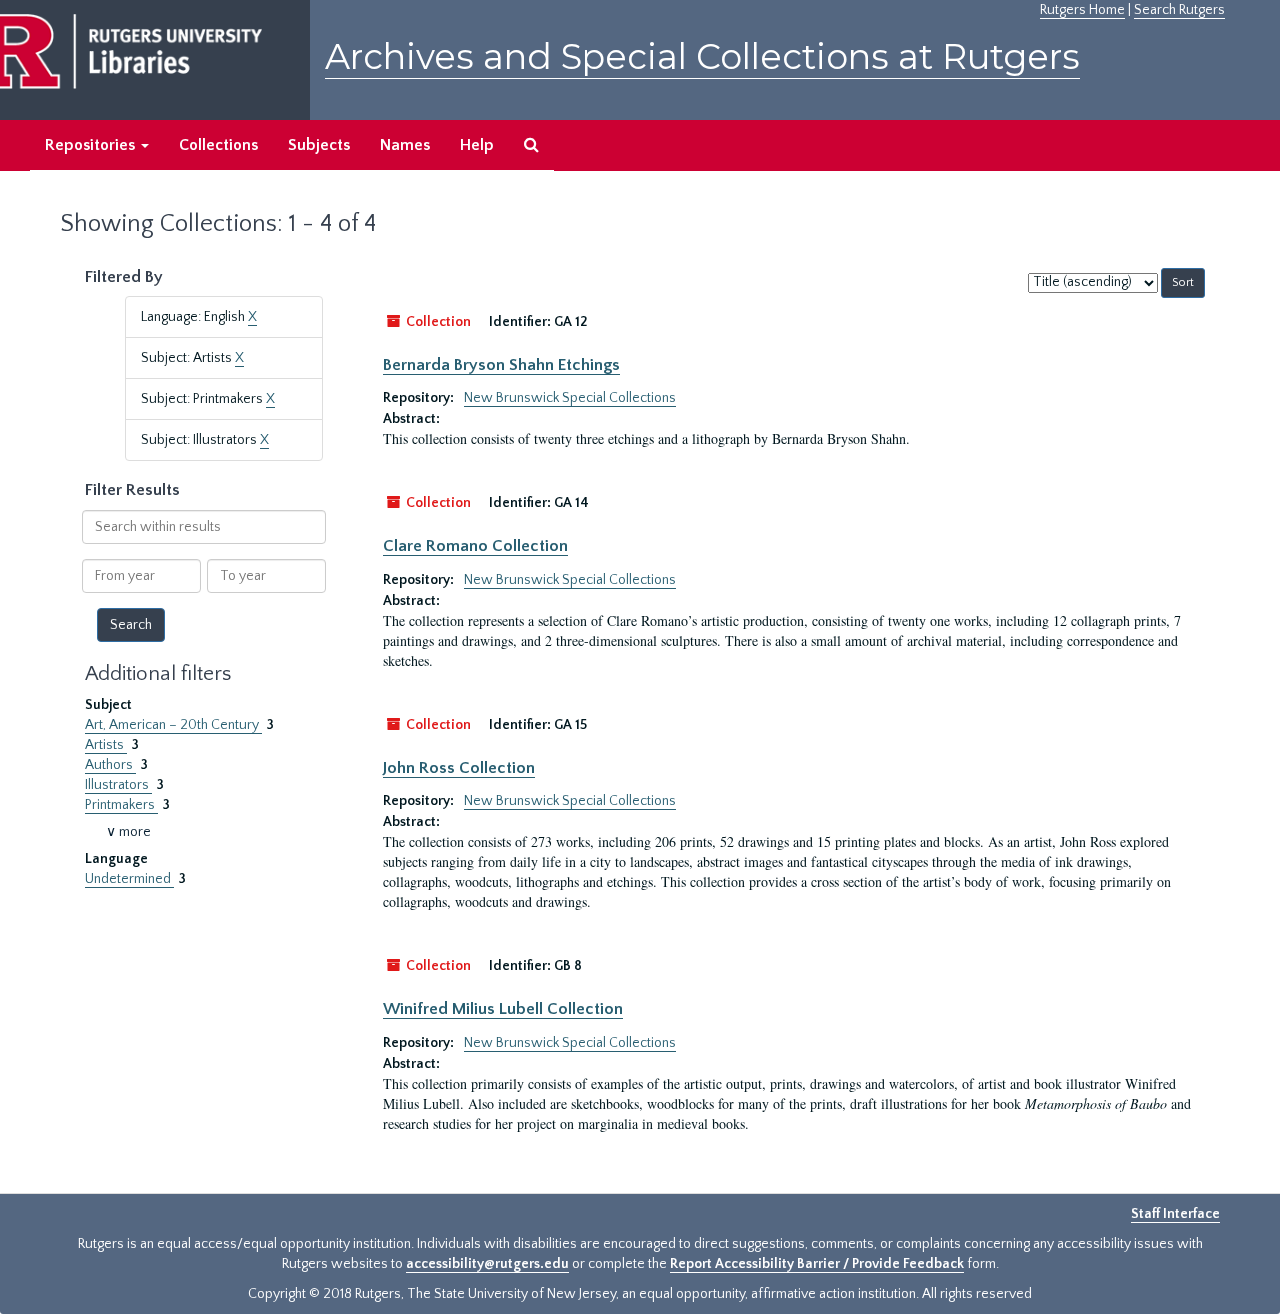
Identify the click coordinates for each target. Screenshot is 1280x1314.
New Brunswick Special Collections (570, 398)
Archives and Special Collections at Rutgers (702, 56)
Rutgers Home (1082, 10)
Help (477, 145)
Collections (218, 145)
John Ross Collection (459, 768)
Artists (106, 745)
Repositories (92, 145)
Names (405, 145)
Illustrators (118, 785)
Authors (110, 765)
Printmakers (121, 805)
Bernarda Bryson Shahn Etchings (501, 365)
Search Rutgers (1179, 10)
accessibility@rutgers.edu (487, 1264)
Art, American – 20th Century (173, 725)
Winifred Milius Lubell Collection (503, 1009)
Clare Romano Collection (475, 546)
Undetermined (129, 879)
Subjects (319, 145)
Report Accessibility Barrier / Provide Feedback (817, 1264)
